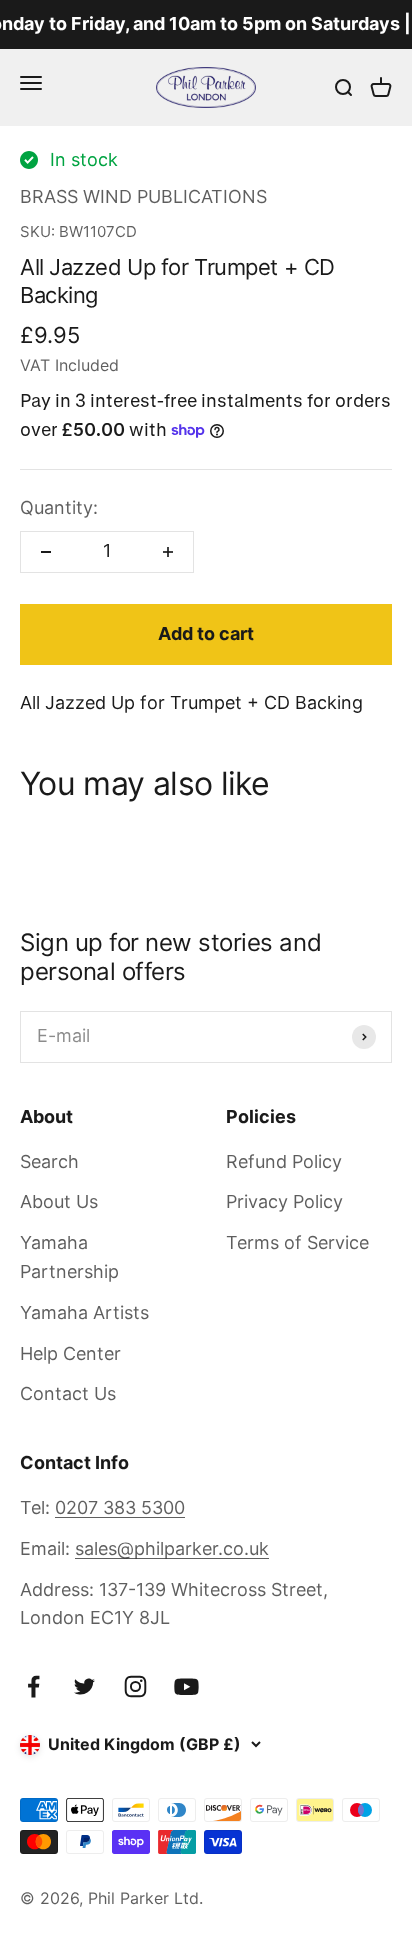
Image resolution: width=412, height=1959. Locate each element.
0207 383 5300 (120, 1507)
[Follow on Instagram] (135, 1686)
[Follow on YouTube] (186, 1686)
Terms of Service (297, 1242)
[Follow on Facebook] (33, 1686)
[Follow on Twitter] (84, 1686)
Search (49, 1161)
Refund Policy (284, 1161)
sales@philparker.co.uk (172, 1548)
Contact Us (68, 1393)
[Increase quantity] (168, 552)
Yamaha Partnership (69, 1257)
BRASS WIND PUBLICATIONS (143, 196)
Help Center (70, 1353)
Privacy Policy (284, 1201)
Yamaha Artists (84, 1312)
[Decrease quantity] (46, 552)
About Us (59, 1201)
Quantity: (59, 507)
